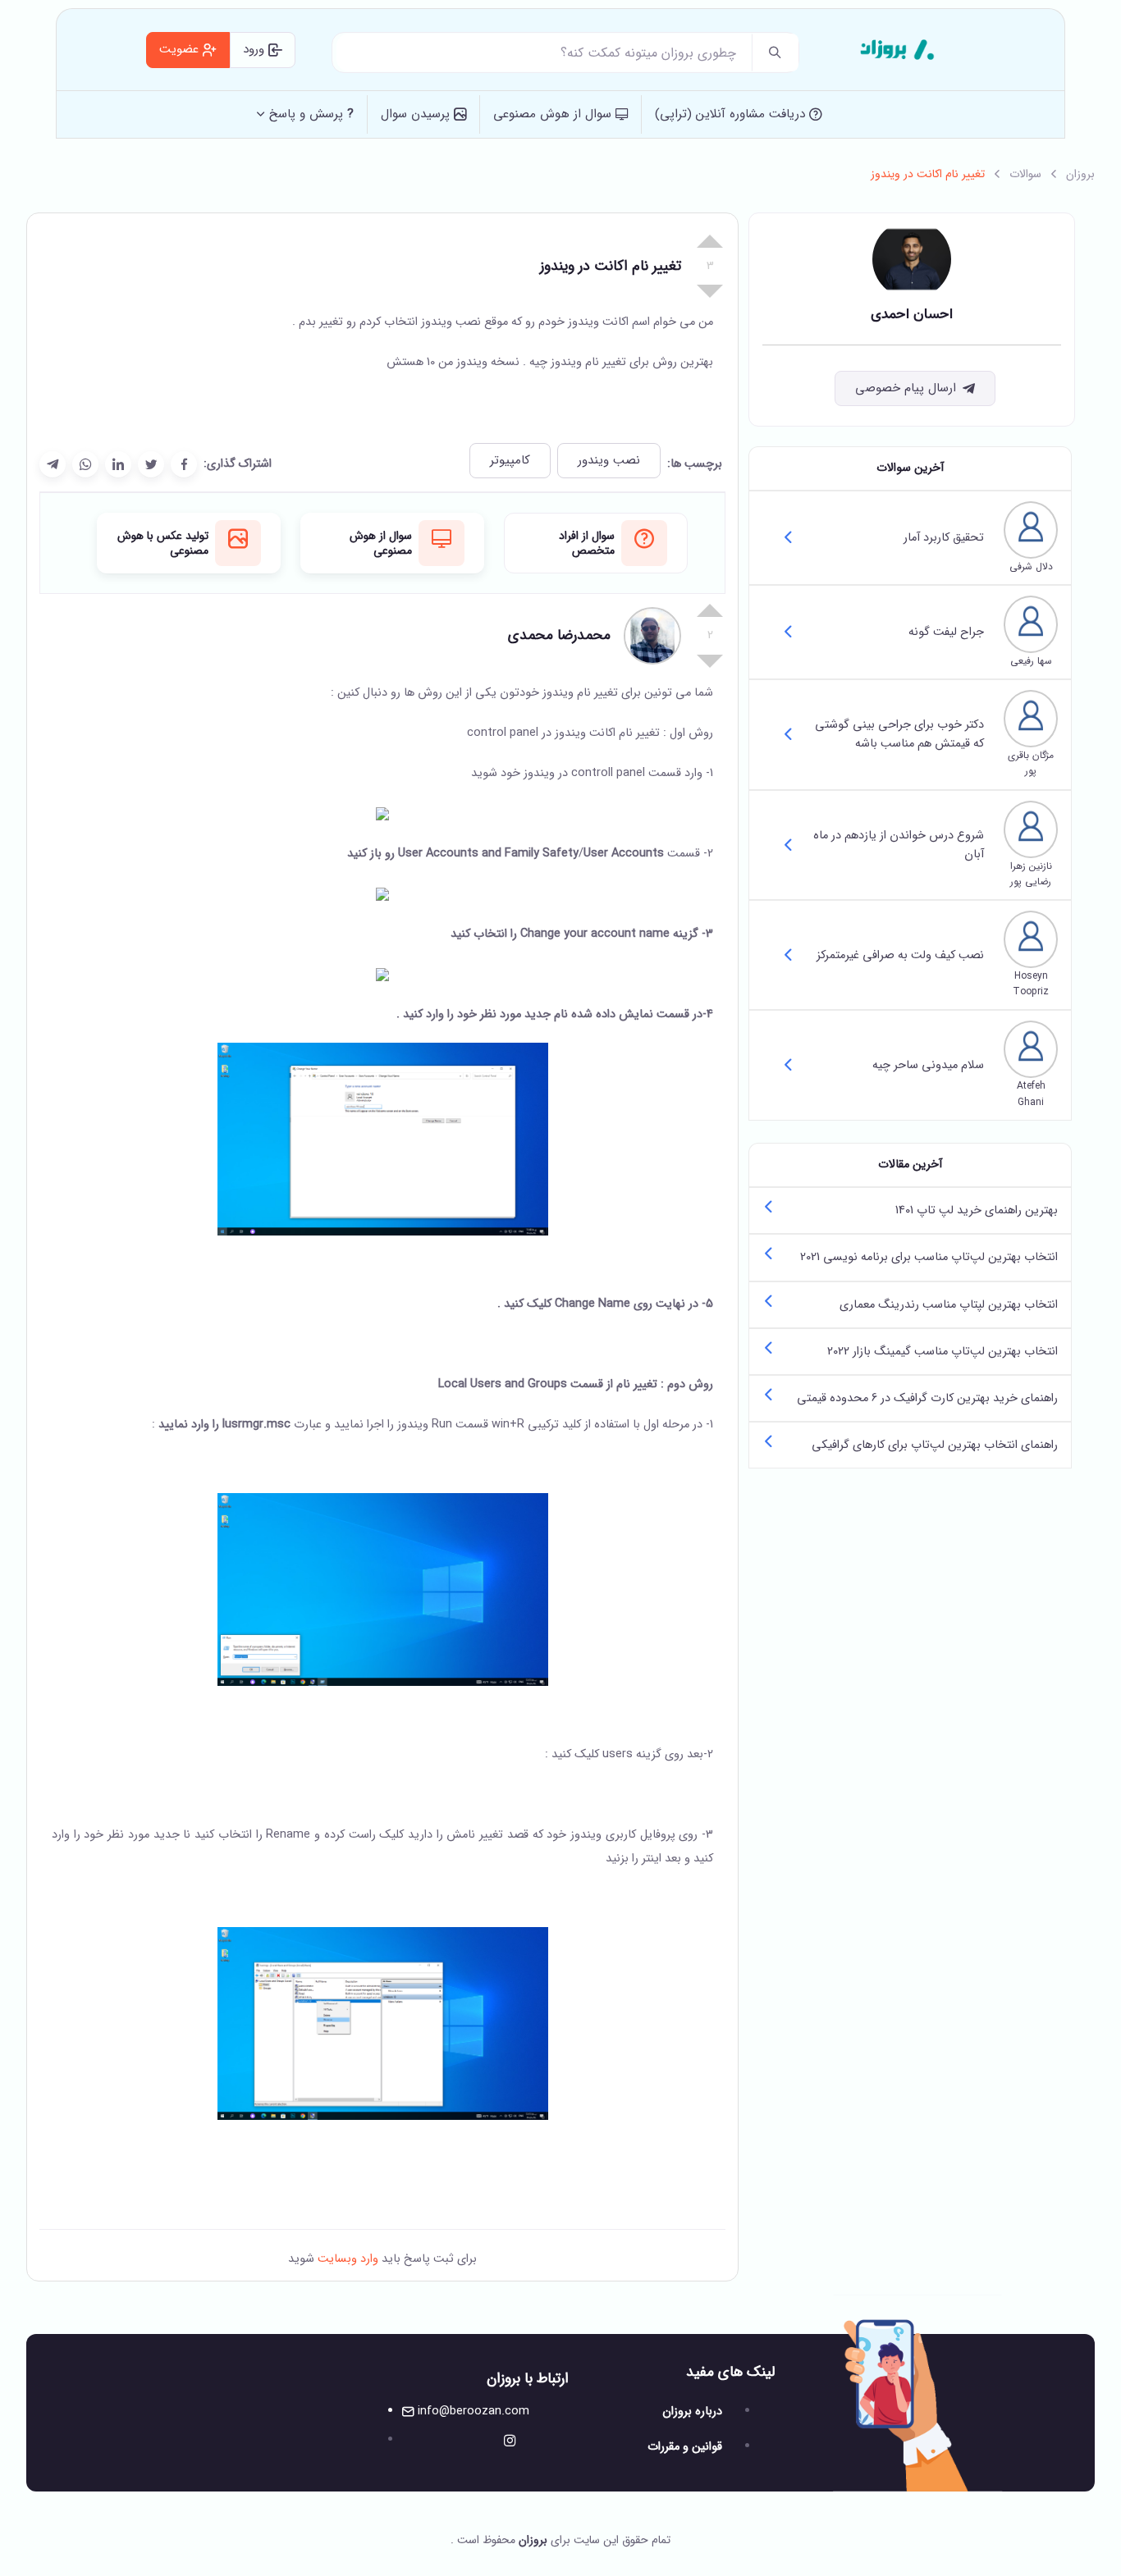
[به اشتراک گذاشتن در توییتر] (151, 464)
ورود (256, 49)
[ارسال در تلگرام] (53, 464)
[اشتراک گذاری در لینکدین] (118, 464)
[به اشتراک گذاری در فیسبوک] (184, 464)
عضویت (181, 49)
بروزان (1080, 174)
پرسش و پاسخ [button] (311, 114)
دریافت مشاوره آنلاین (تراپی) (732, 114)
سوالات (1025, 174)
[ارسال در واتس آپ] (85, 464)
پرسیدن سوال (417, 114)
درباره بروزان (692, 2412)
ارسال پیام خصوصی (906, 388)
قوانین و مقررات (685, 2447)
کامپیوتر (510, 460)
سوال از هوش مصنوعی (554, 114)
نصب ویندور (609, 460)
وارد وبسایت (346, 2259)
